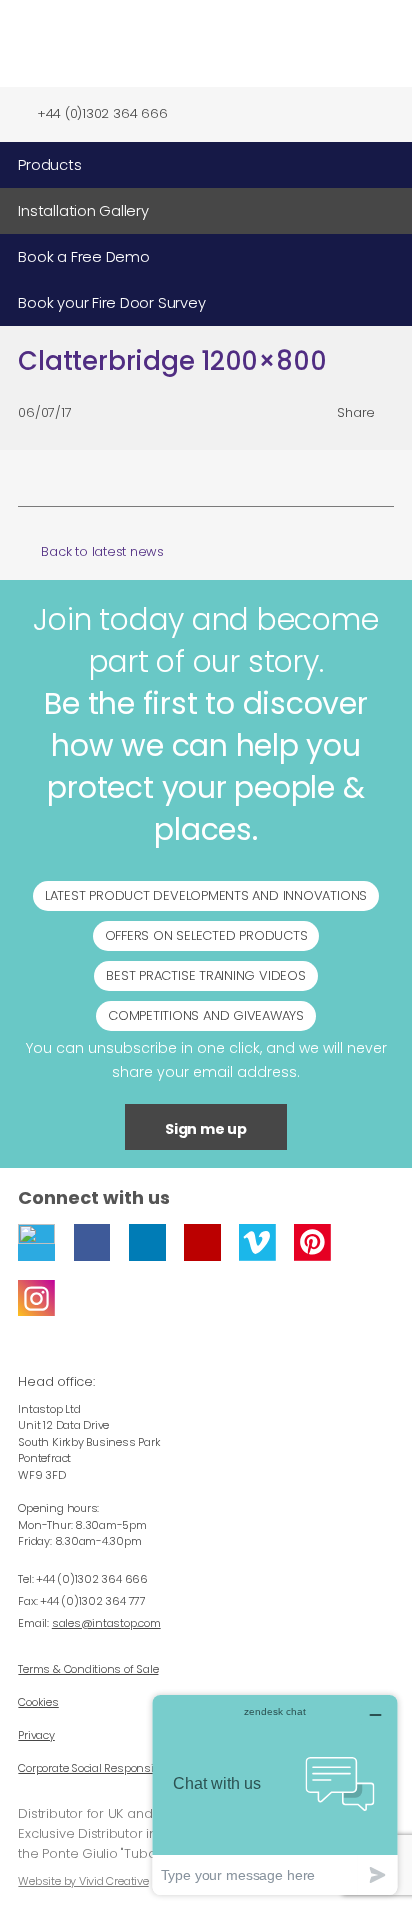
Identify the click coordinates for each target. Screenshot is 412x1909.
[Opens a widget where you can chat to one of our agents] (275, 1794)
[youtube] (202, 1242)
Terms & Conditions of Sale (88, 1669)
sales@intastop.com (106, 1623)
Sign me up (206, 1129)
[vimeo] (257, 1242)
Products (49, 165)
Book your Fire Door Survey (111, 303)
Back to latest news (102, 552)
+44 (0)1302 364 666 (102, 113)
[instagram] (36, 1298)
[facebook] (92, 1242)
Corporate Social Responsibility (98, 1768)
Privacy (36, 1735)
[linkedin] (147, 1242)
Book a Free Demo (83, 257)
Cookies (38, 1702)
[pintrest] (312, 1242)
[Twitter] (36, 1242)
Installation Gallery (83, 211)
